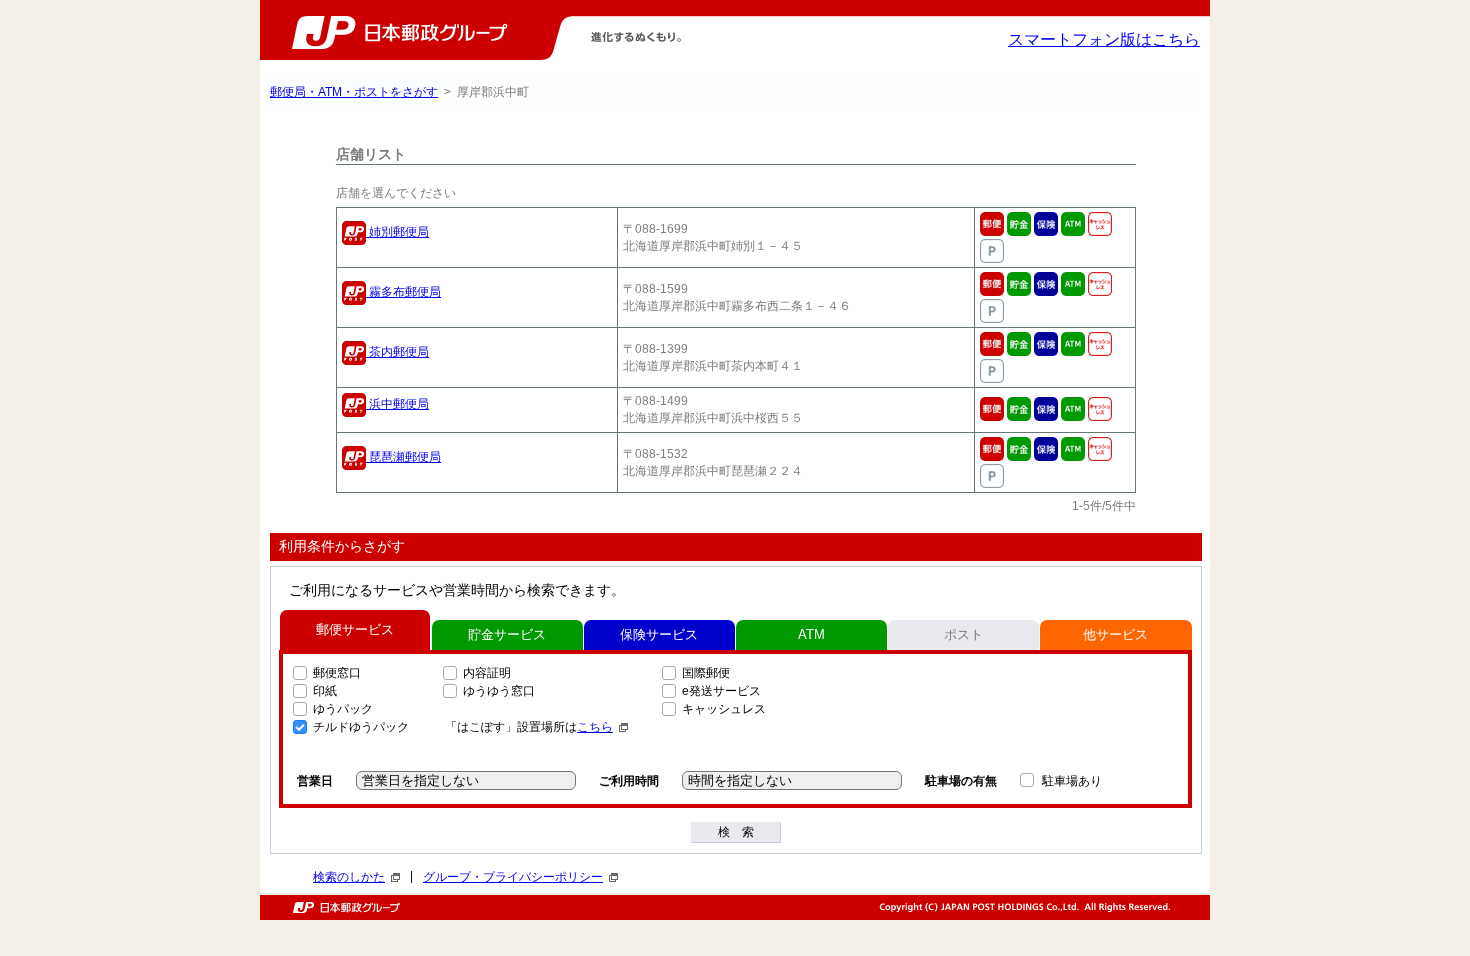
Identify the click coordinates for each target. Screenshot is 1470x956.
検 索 (736, 832)
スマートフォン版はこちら (1104, 39)
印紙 (325, 691)
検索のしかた (349, 877)
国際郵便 (706, 673)
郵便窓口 (337, 673)
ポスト (963, 634)
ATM (811, 634)
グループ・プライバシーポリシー (513, 877)
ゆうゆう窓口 (499, 691)
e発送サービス (721, 691)
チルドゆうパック (361, 727)
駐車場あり (1072, 781)
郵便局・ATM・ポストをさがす (354, 92)
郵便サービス (355, 629)
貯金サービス (507, 634)
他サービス (1115, 634)
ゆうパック (343, 709)
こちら (595, 727)
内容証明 (487, 673)
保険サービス (659, 634)
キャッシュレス (724, 709)
